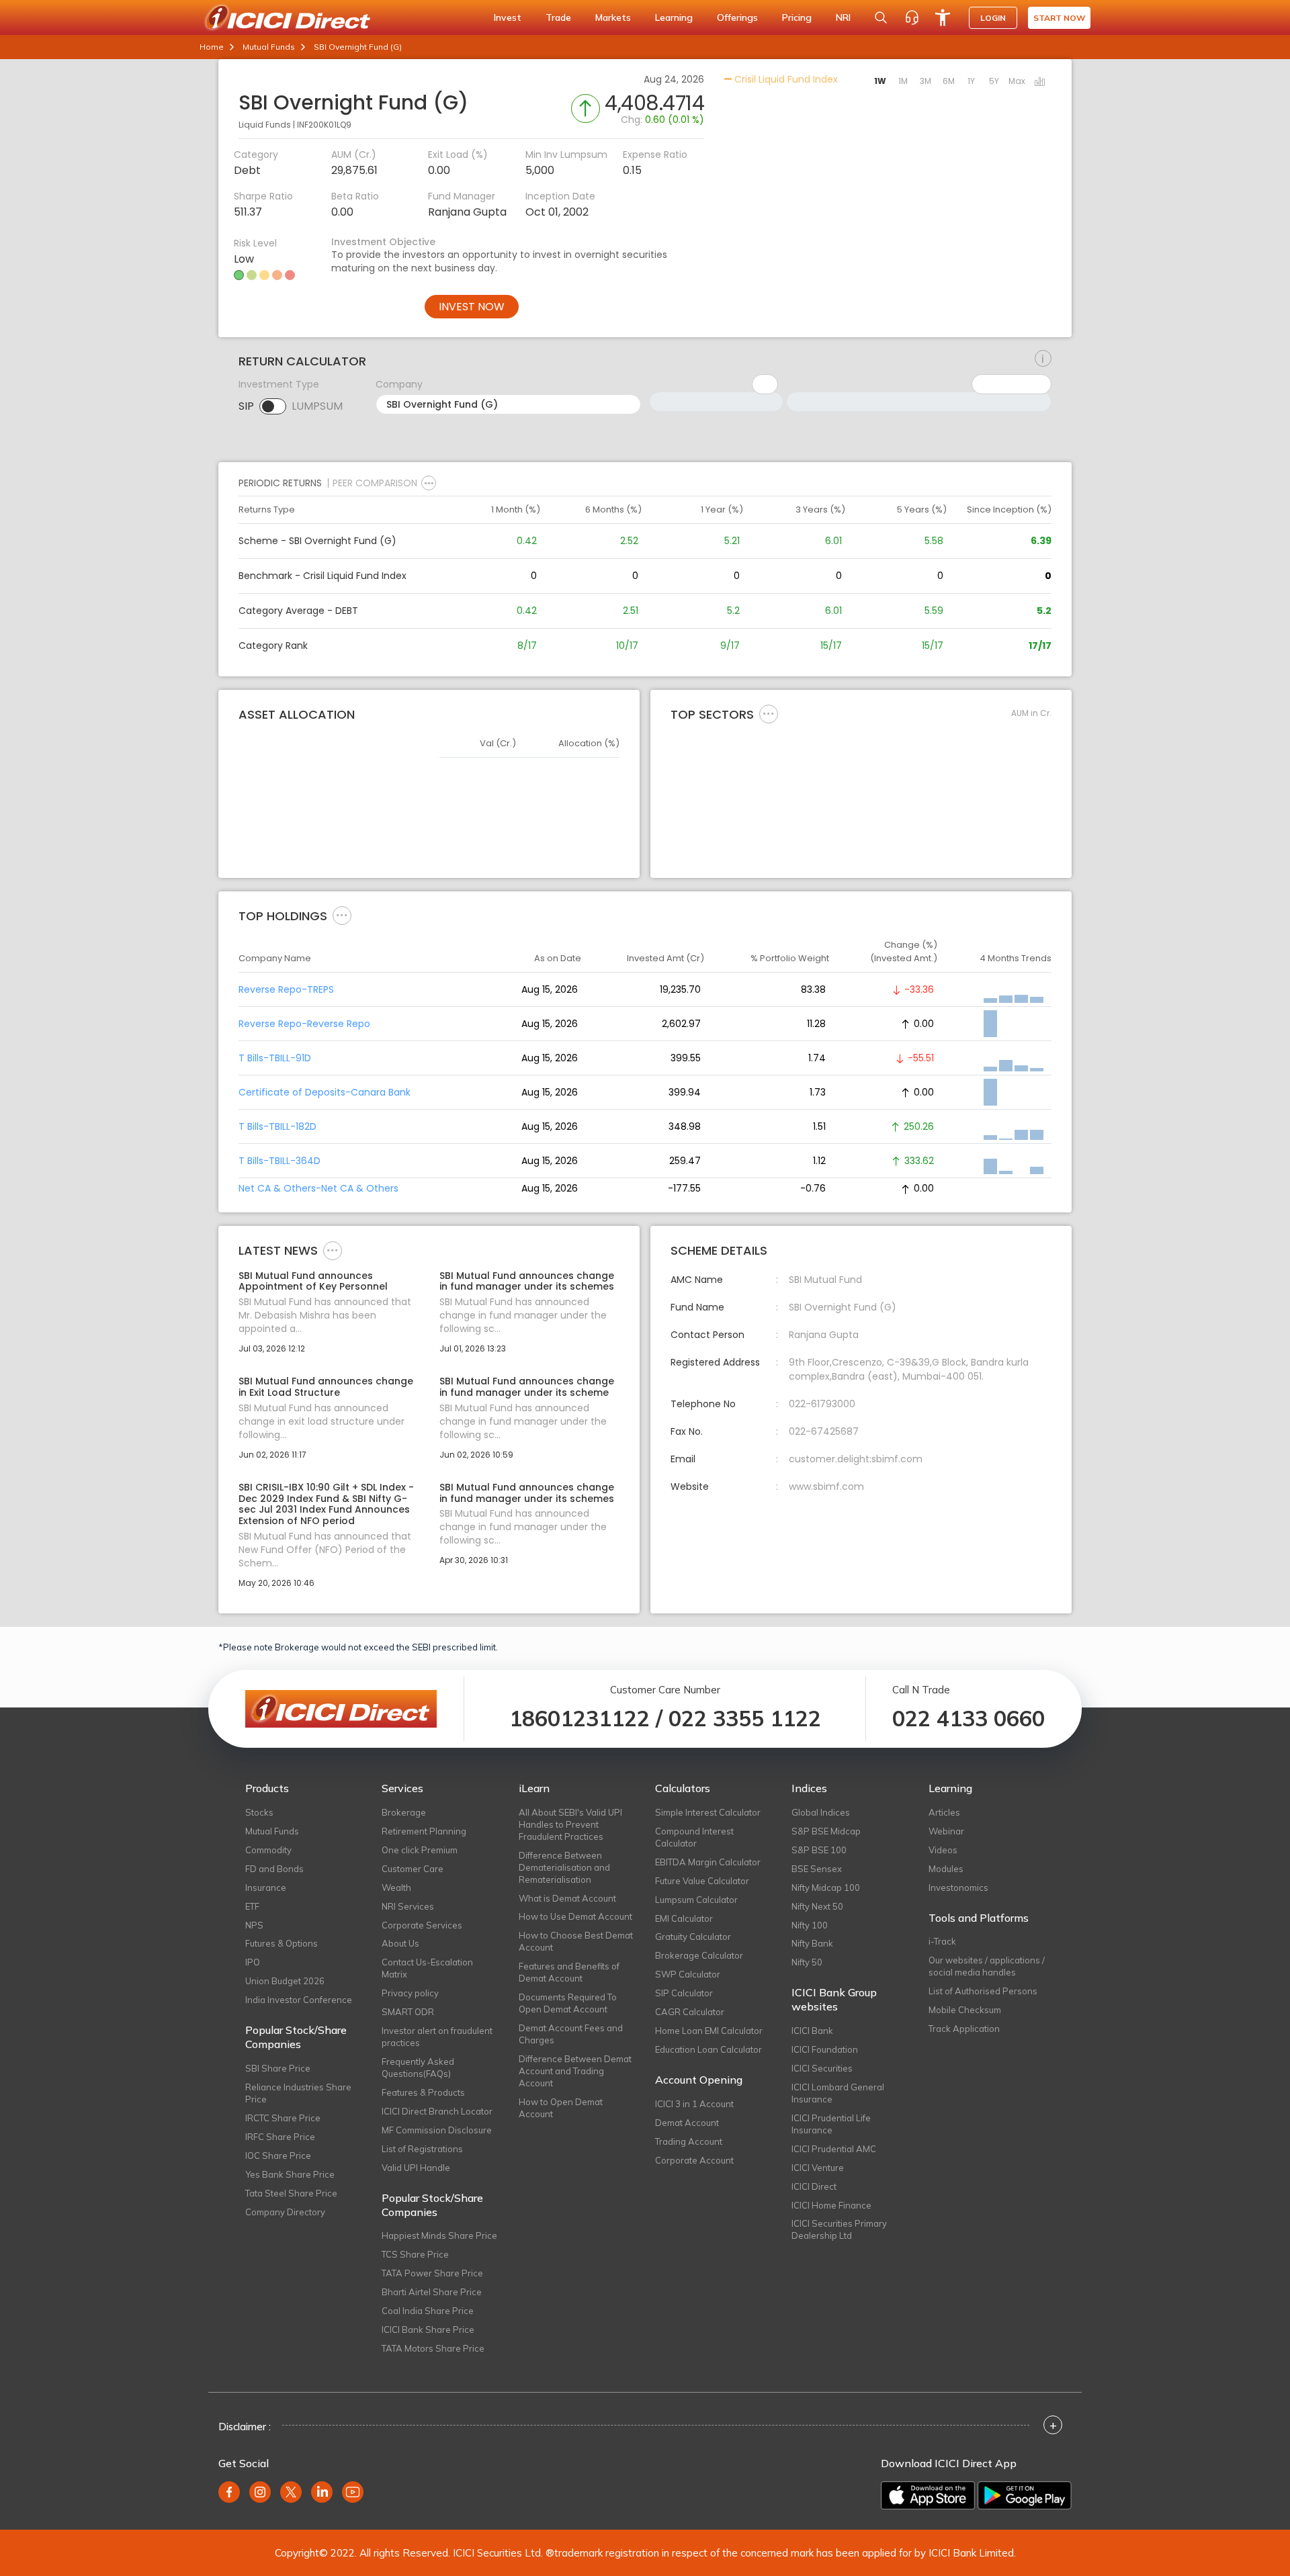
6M (949, 81)
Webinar (946, 1831)
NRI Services (408, 1906)
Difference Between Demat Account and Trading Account (575, 2071)
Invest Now (472, 307)
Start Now (1059, 18)
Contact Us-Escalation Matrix (427, 1968)
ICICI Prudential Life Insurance (831, 2124)
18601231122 (579, 1718)
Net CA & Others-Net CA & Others (318, 1188)
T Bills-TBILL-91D (275, 1058)
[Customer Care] (912, 17)
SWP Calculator (688, 1974)
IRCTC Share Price (283, 2118)
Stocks (259, 1812)
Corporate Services (422, 1925)
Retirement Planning (424, 1831)
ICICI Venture (818, 2168)
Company (399, 384)
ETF (252, 1906)
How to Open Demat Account (561, 2108)
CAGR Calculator (690, 2012)
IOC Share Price (278, 2156)
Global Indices (821, 1812)
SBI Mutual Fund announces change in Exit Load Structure (326, 1387)
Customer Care (413, 1869)
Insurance (266, 1887)
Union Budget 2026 (285, 1981)
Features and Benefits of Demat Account (569, 1972)
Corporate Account (694, 2160)
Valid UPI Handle (416, 2168)
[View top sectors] (769, 713)
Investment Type (279, 384)
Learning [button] (674, 17)
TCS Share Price (415, 2254)
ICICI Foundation (825, 2049)
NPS (254, 1925)
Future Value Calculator (702, 1881)
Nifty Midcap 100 (826, 1887)
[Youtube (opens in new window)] (353, 2492)
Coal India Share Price (428, 2311)
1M (903, 81)
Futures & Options (282, 1943)
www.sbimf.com (826, 1486)
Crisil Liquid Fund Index (785, 79)
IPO (253, 1962)
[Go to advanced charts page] (1040, 83)
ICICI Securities (822, 2068)
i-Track (942, 1941)
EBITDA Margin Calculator (708, 1862)
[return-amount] (1043, 359)
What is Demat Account (567, 1898)
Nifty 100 (810, 1925)
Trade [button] (558, 17)
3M (926, 81)
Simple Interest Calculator (708, 1812)
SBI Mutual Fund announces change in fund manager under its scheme (527, 1387)
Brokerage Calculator (699, 1955)
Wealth (396, 1887)
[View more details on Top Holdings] (342, 915)
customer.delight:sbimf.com (856, 1459)
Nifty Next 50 (817, 1906)
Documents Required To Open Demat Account (568, 2003)
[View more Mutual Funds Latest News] (333, 1249)
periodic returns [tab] (280, 483)
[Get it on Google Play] (1025, 2495)
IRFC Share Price (280, 2137)
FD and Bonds (274, 1869)
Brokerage (404, 1812)
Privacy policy (410, 1993)
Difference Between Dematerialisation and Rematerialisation (564, 1867)
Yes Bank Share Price (290, 2174)
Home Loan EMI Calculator (709, 2031)
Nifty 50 (807, 1962)
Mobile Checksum (965, 2010)
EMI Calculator (684, 1918)
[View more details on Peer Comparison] (429, 483)
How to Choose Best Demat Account (576, 1941)
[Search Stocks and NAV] (881, 17)
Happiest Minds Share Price (439, 2235)
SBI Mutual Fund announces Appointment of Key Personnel (313, 1282)
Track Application (964, 2029)
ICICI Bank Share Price (428, 2329)
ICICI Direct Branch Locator (437, 2111)
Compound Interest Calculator (694, 1837)
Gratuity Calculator (693, 1937)
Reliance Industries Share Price (298, 2093)
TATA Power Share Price (432, 2273)
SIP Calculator (684, 1993)
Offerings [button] (737, 17)
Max (1017, 81)
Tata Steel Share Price (291, 2193)
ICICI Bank (812, 2031)
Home (212, 47)
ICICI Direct (814, 2186)
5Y (994, 81)
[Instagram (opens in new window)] (260, 2492)
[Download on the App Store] (928, 2495)
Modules (946, 1869)
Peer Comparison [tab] (375, 483)
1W (880, 81)
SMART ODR (408, 2012)
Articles (944, 1812)
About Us (400, 1943)
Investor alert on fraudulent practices (437, 2037)
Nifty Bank (812, 1943)
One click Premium (420, 1850)
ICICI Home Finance (831, 2205)
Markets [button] (613, 17)
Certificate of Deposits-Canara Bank (325, 1092)
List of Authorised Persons (983, 1991)
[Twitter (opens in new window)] (291, 2492)
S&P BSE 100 (819, 1850)
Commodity (268, 1850)
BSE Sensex (817, 1869)
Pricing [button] (797, 17)
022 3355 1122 (745, 1718)
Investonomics (958, 1887)
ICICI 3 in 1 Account (694, 2104)
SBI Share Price (278, 2068)
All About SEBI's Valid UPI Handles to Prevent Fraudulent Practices (570, 1824)
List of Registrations (422, 2149)
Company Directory (285, 2212)
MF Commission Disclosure (437, 2130)
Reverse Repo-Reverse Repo (304, 1024)
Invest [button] (508, 17)
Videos (943, 1850)
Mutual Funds (269, 47)
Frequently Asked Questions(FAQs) (418, 2068)
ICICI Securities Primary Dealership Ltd (839, 2229)
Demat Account (687, 2123)
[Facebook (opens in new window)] (229, 2492)
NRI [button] (843, 17)
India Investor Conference (299, 2000)
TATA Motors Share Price (433, 2348)
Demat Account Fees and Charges (571, 2034)
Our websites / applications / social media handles (987, 1966)
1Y (971, 81)
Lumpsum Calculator (696, 1900)
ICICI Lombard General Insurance (838, 2093)
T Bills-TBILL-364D (279, 1161)
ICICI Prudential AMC (834, 2149)
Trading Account (689, 2141)
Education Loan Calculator (708, 2049)
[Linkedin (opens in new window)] (322, 2492)
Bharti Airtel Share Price (432, 2292)
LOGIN (993, 18)
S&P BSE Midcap (826, 1831)
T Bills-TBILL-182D (277, 1126)
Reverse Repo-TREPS (286, 989)
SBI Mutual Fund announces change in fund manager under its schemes (527, 1282)
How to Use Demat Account (575, 1916)
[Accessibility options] (943, 17)
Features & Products (423, 2092)
